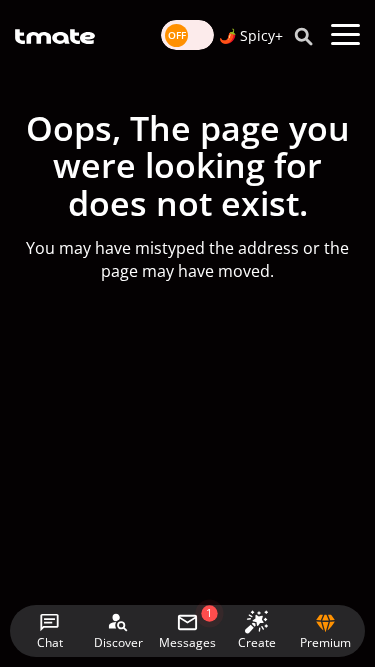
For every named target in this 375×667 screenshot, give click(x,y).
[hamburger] (345, 35)
